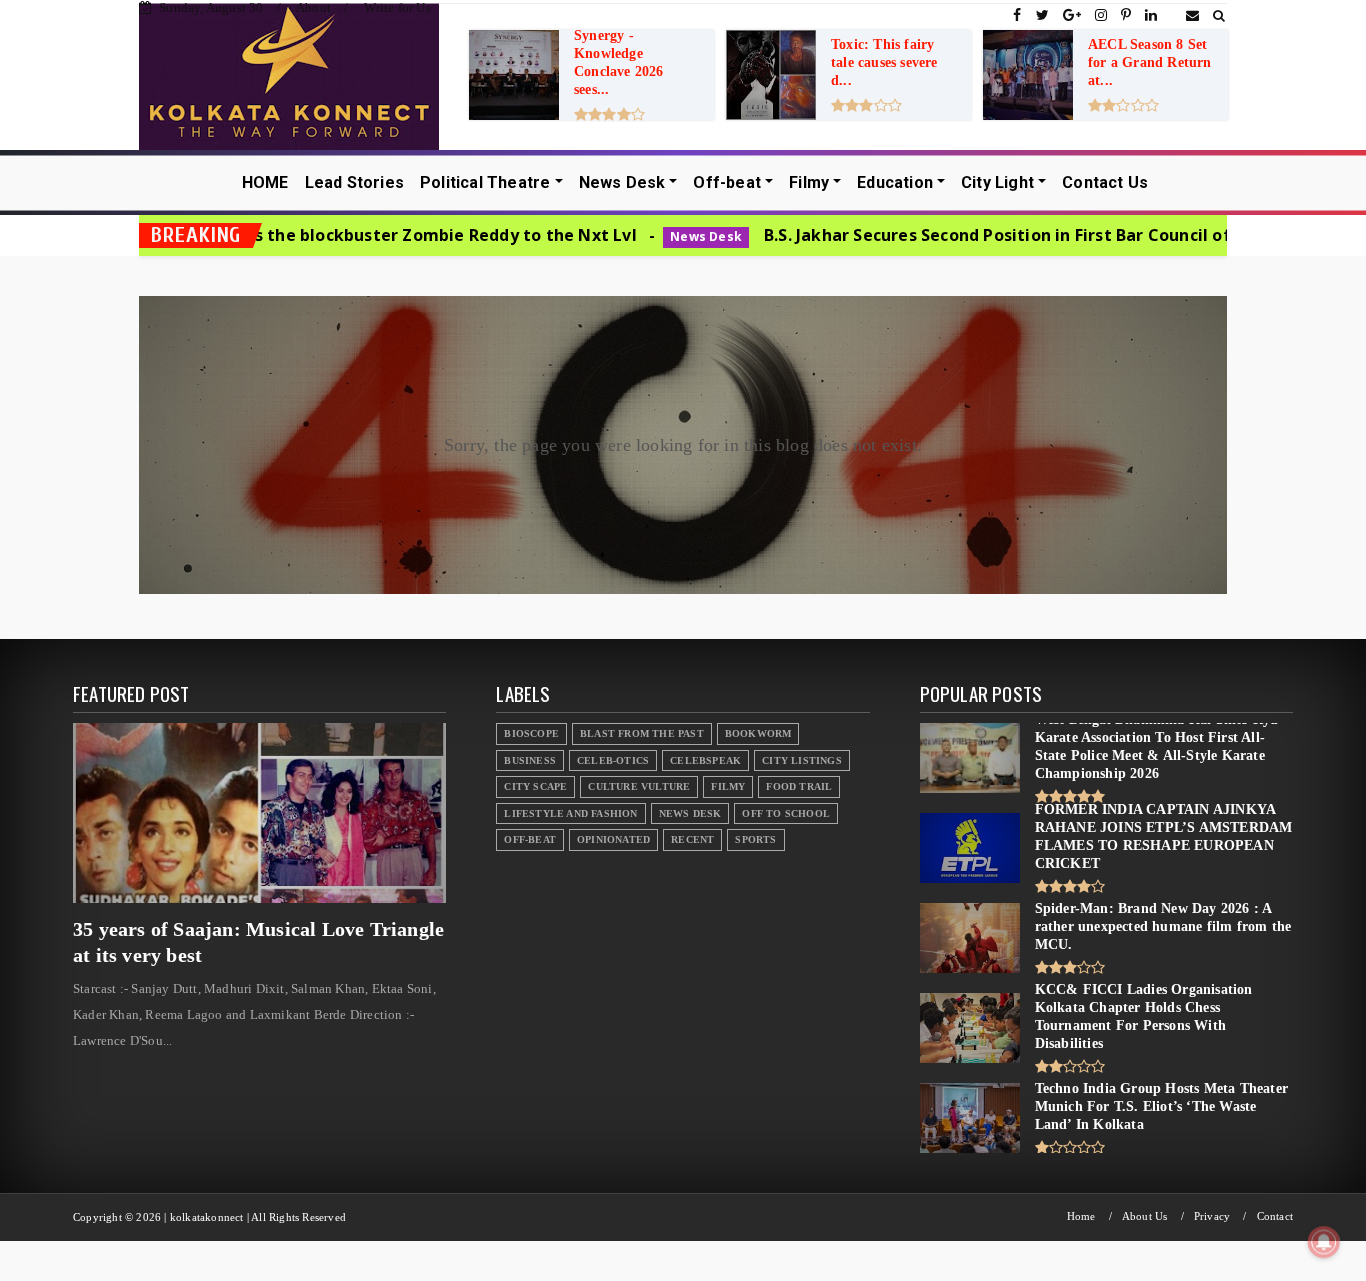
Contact (1275, 1216)
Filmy (809, 182)
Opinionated (613, 839)
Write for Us (397, 7)
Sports (755, 839)
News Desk (622, 182)
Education (895, 182)
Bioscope (531, 733)
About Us (1145, 1216)
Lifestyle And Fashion (570, 813)
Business (530, 760)
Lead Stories (354, 182)
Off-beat (727, 182)
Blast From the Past (642, 733)
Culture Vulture (639, 786)
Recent (692, 839)
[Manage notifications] (1324, 1242)
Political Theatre (485, 182)
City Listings (802, 760)
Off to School (786, 813)
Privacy (1212, 1216)
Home (1081, 1216)
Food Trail (799, 786)
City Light (997, 182)
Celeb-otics (613, 760)
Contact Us (1105, 182)
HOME (265, 182)
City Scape (535, 786)
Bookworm (758, 733)
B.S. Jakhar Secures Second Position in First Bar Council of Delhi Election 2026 (976, 235)
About (313, 7)
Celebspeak (705, 760)
